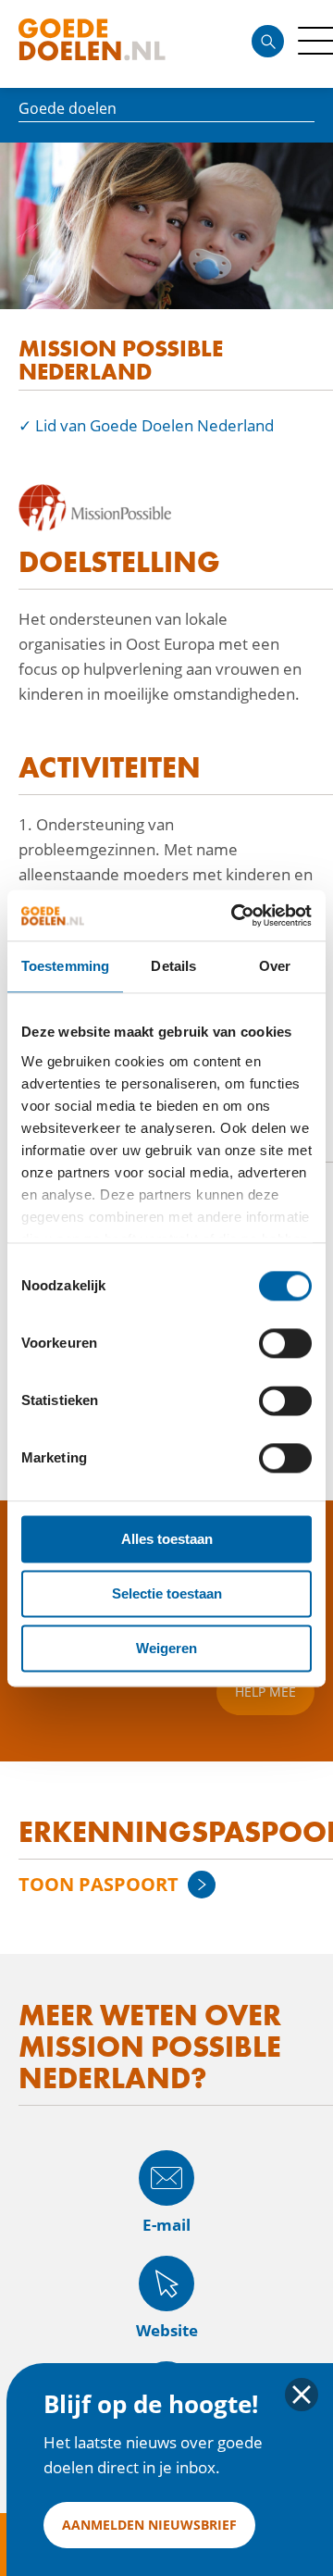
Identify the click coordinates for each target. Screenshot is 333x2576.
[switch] (285, 1343)
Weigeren (166, 1648)
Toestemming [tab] (65, 966)
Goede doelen (124, 44)
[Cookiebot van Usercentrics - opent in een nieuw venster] (235, 915)
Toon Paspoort (99, 1884)
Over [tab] (275, 966)
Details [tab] (173, 966)
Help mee (265, 1692)
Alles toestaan (167, 1539)
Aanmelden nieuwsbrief (149, 2525)
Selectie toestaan (167, 1593)
